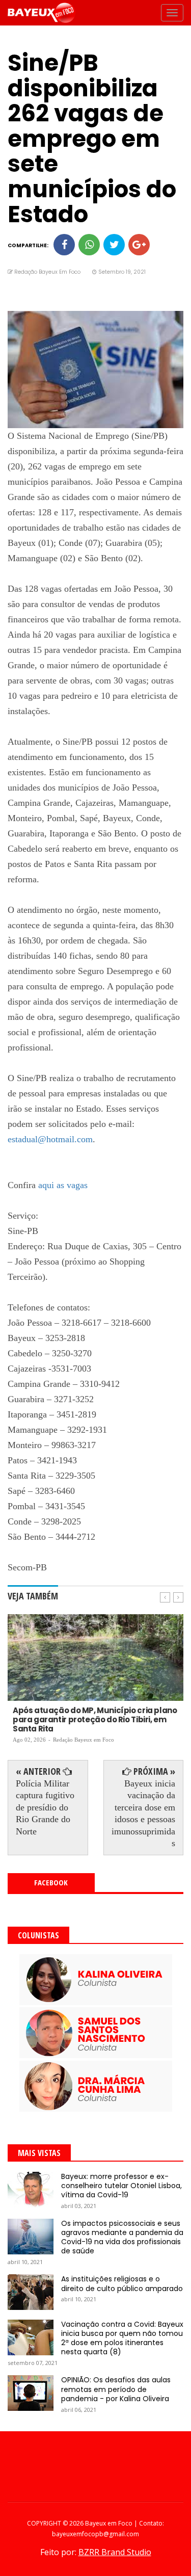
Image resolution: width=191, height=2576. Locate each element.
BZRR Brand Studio (115, 2552)
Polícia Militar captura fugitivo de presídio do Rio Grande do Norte (45, 1807)
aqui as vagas (63, 1185)
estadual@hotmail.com (50, 1139)
